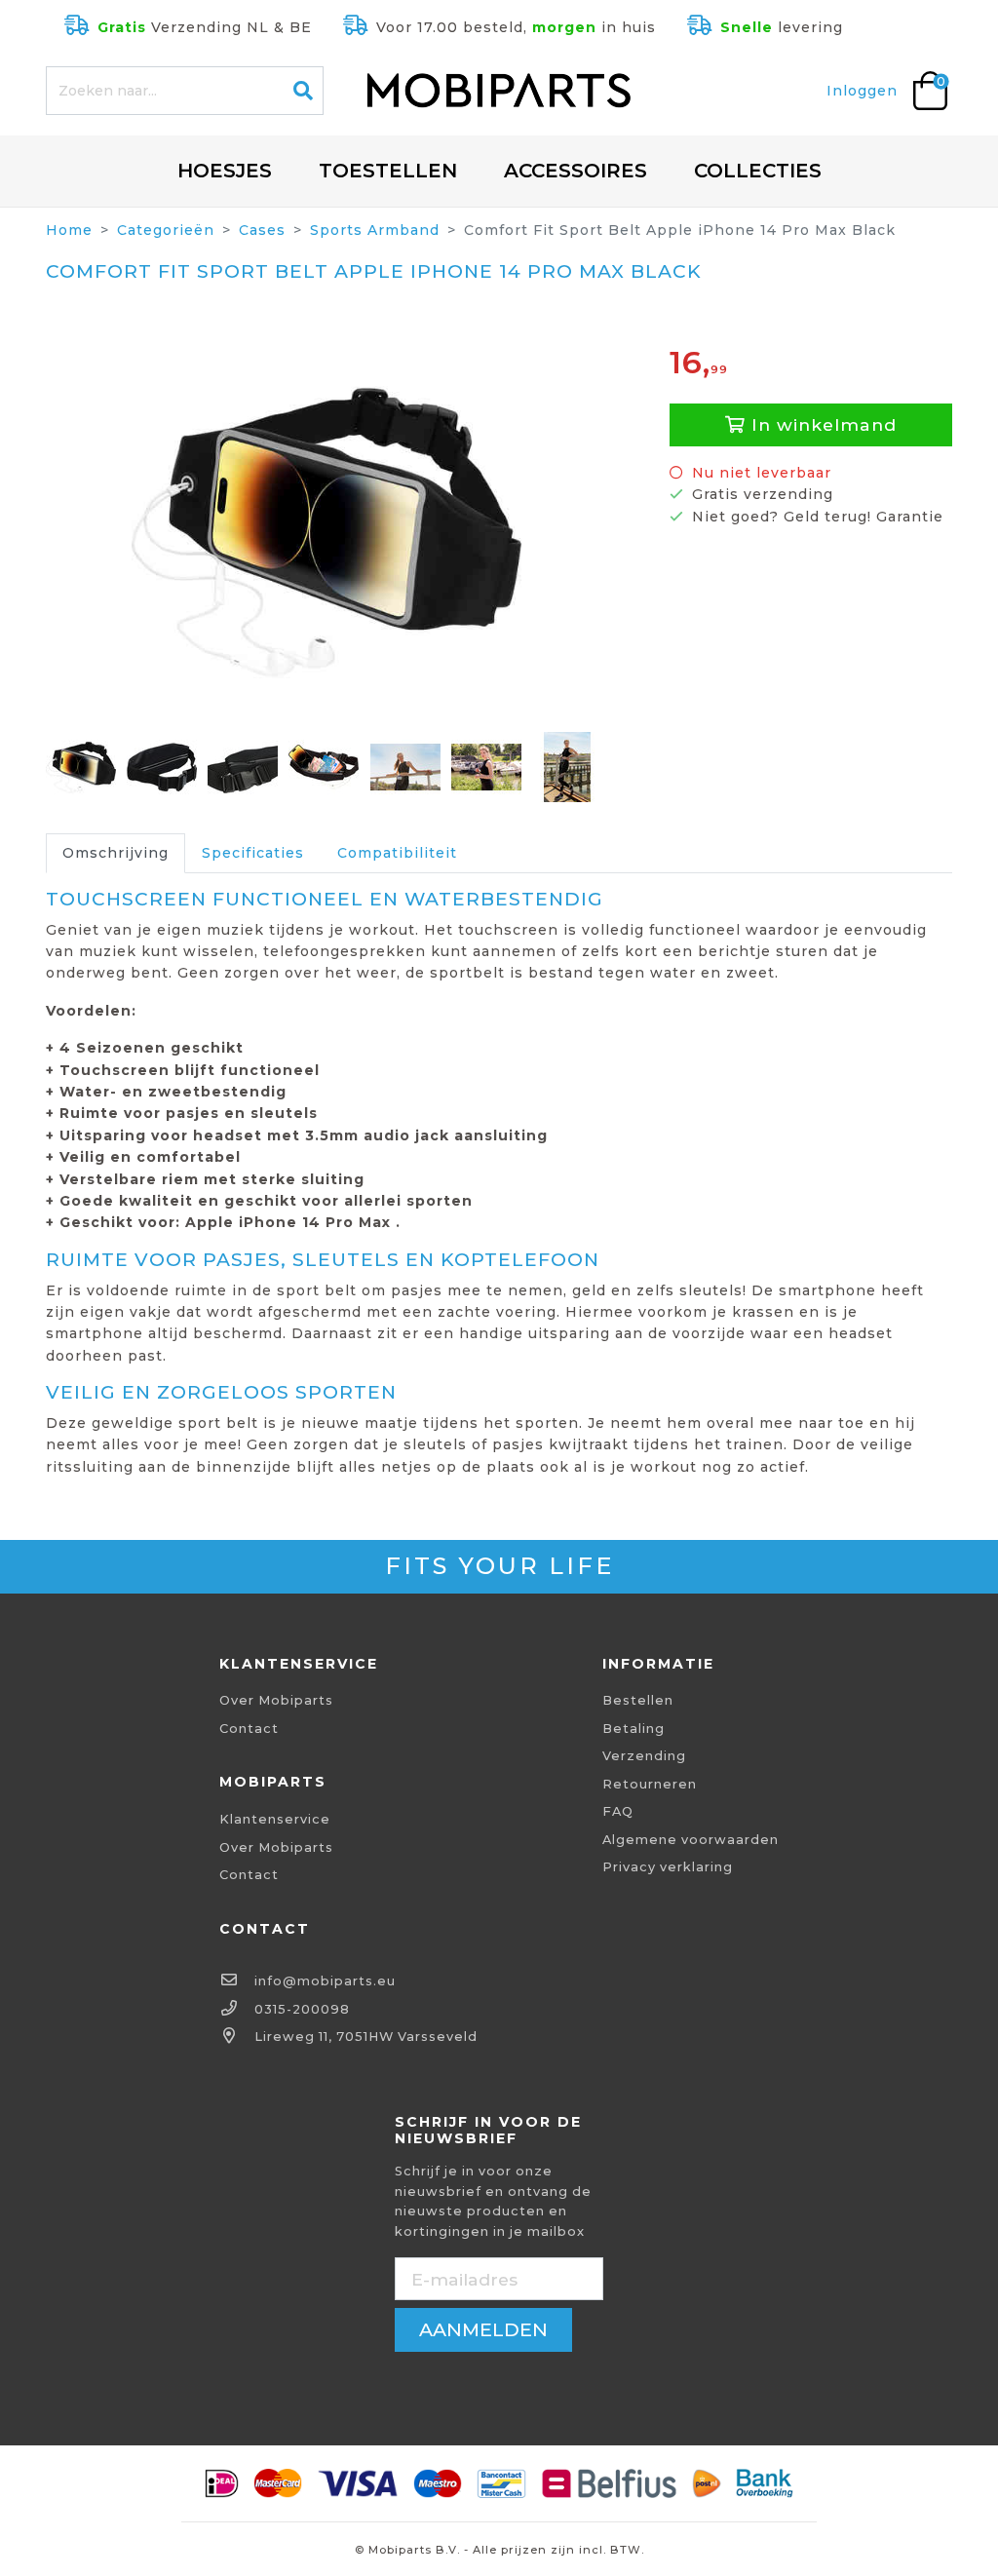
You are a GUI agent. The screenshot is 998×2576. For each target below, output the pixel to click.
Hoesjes (225, 171)
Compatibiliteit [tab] (397, 853)
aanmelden (483, 2329)
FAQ (618, 1811)
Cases (262, 230)
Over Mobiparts (276, 1700)
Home (69, 230)
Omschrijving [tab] (115, 853)
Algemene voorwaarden (691, 1840)
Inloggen (862, 91)
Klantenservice (275, 1819)
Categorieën (166, 230)
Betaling (633, 1729)
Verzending (644, 1756)
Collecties (758, 171)
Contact (249, 1729)
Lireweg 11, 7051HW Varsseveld (366, 2037)
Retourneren (650, 1784)
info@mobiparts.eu (325, 1981)
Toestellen (388, 171)
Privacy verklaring (668, 1867)
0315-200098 (302, 2009)
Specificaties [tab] (253, 853)
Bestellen (638, 1700)
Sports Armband (375, 230)
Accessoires (576, 171)
